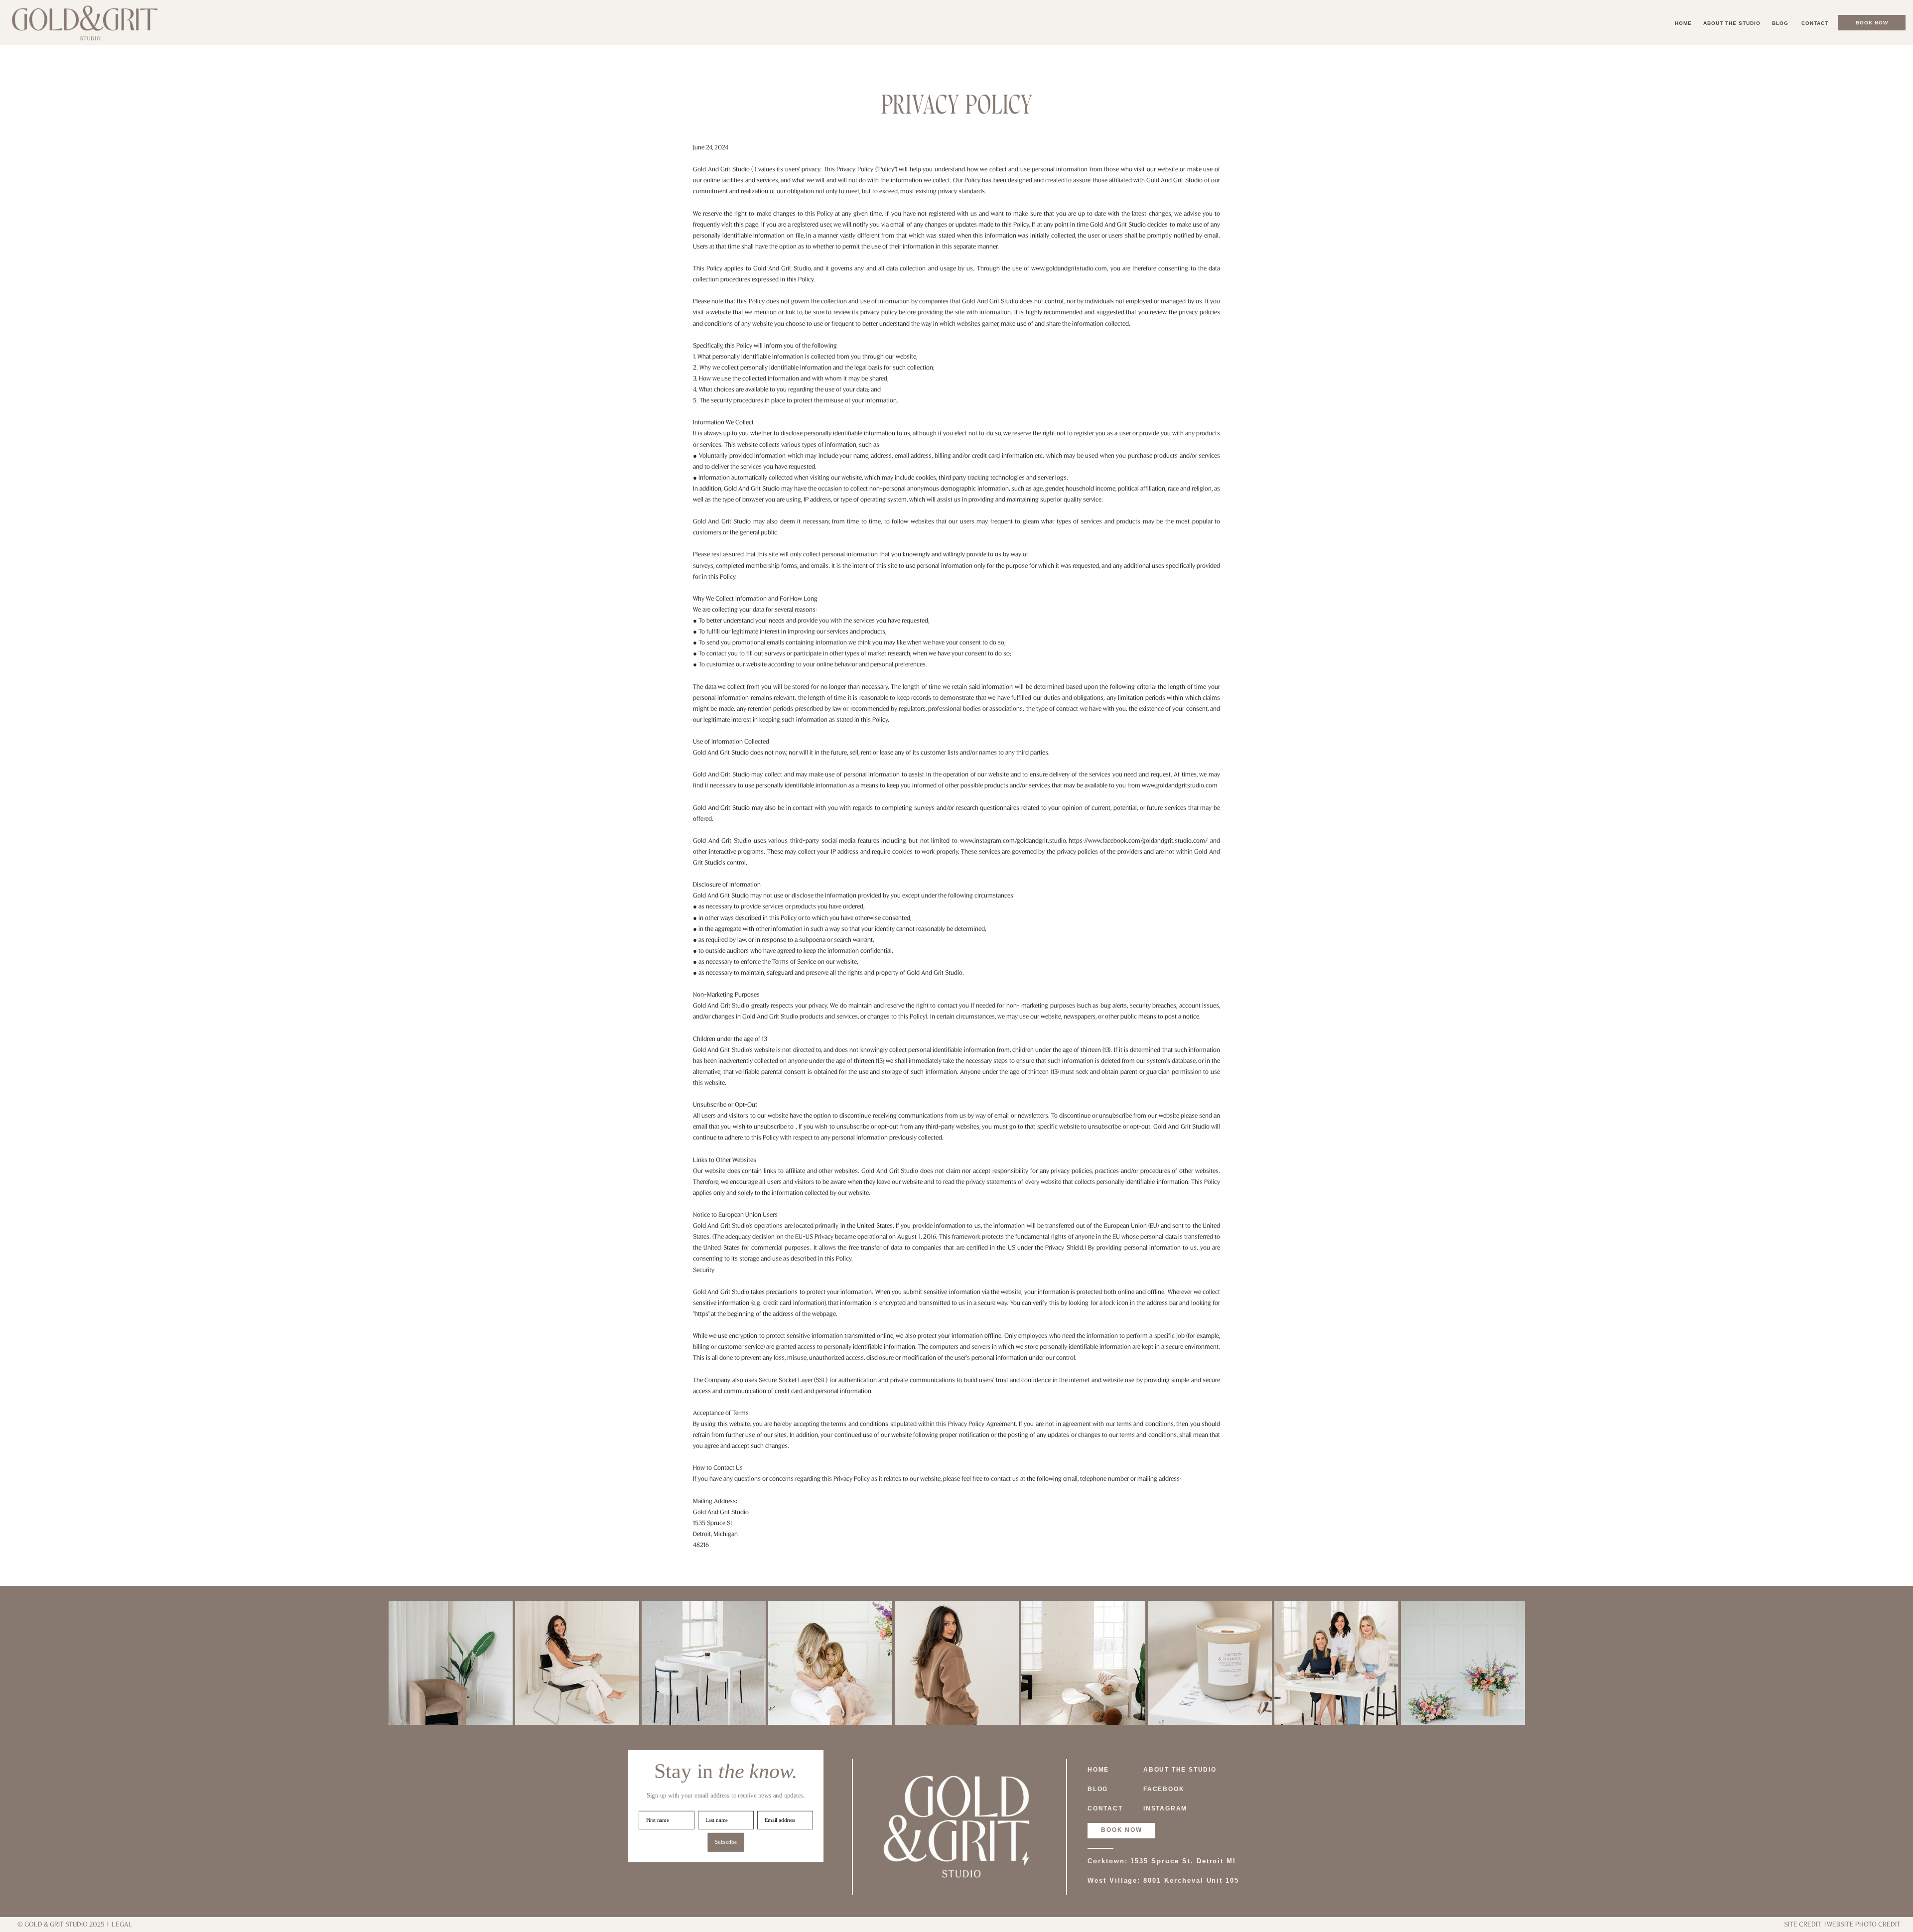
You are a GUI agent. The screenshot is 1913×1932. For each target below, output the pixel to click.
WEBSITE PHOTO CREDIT (1864, 1925)
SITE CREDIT (1803, 1925)
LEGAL (122, 1925)
